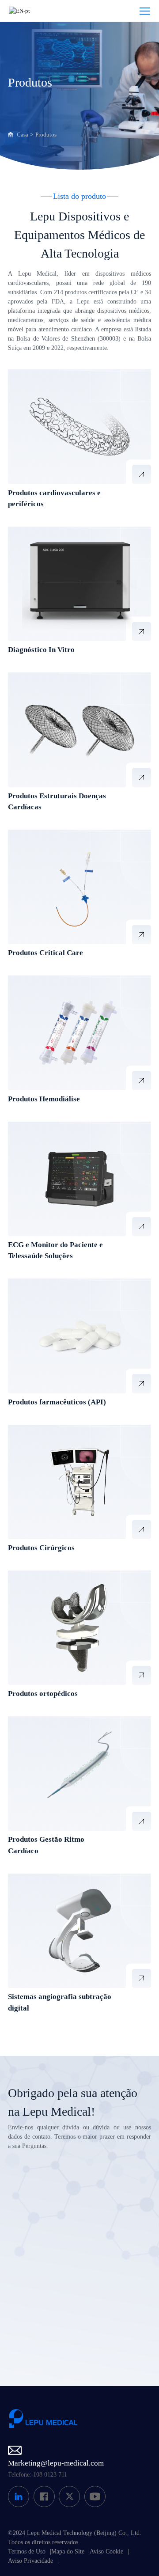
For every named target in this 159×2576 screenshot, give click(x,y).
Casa (23, 135)
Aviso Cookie (106, 2551)
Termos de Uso (27, 2551)
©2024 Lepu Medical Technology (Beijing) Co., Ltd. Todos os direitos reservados (75, 2538)
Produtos (46, 135)
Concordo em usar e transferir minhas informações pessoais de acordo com (85, 2322)
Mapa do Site (68, 2551)
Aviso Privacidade (30, 2561)
